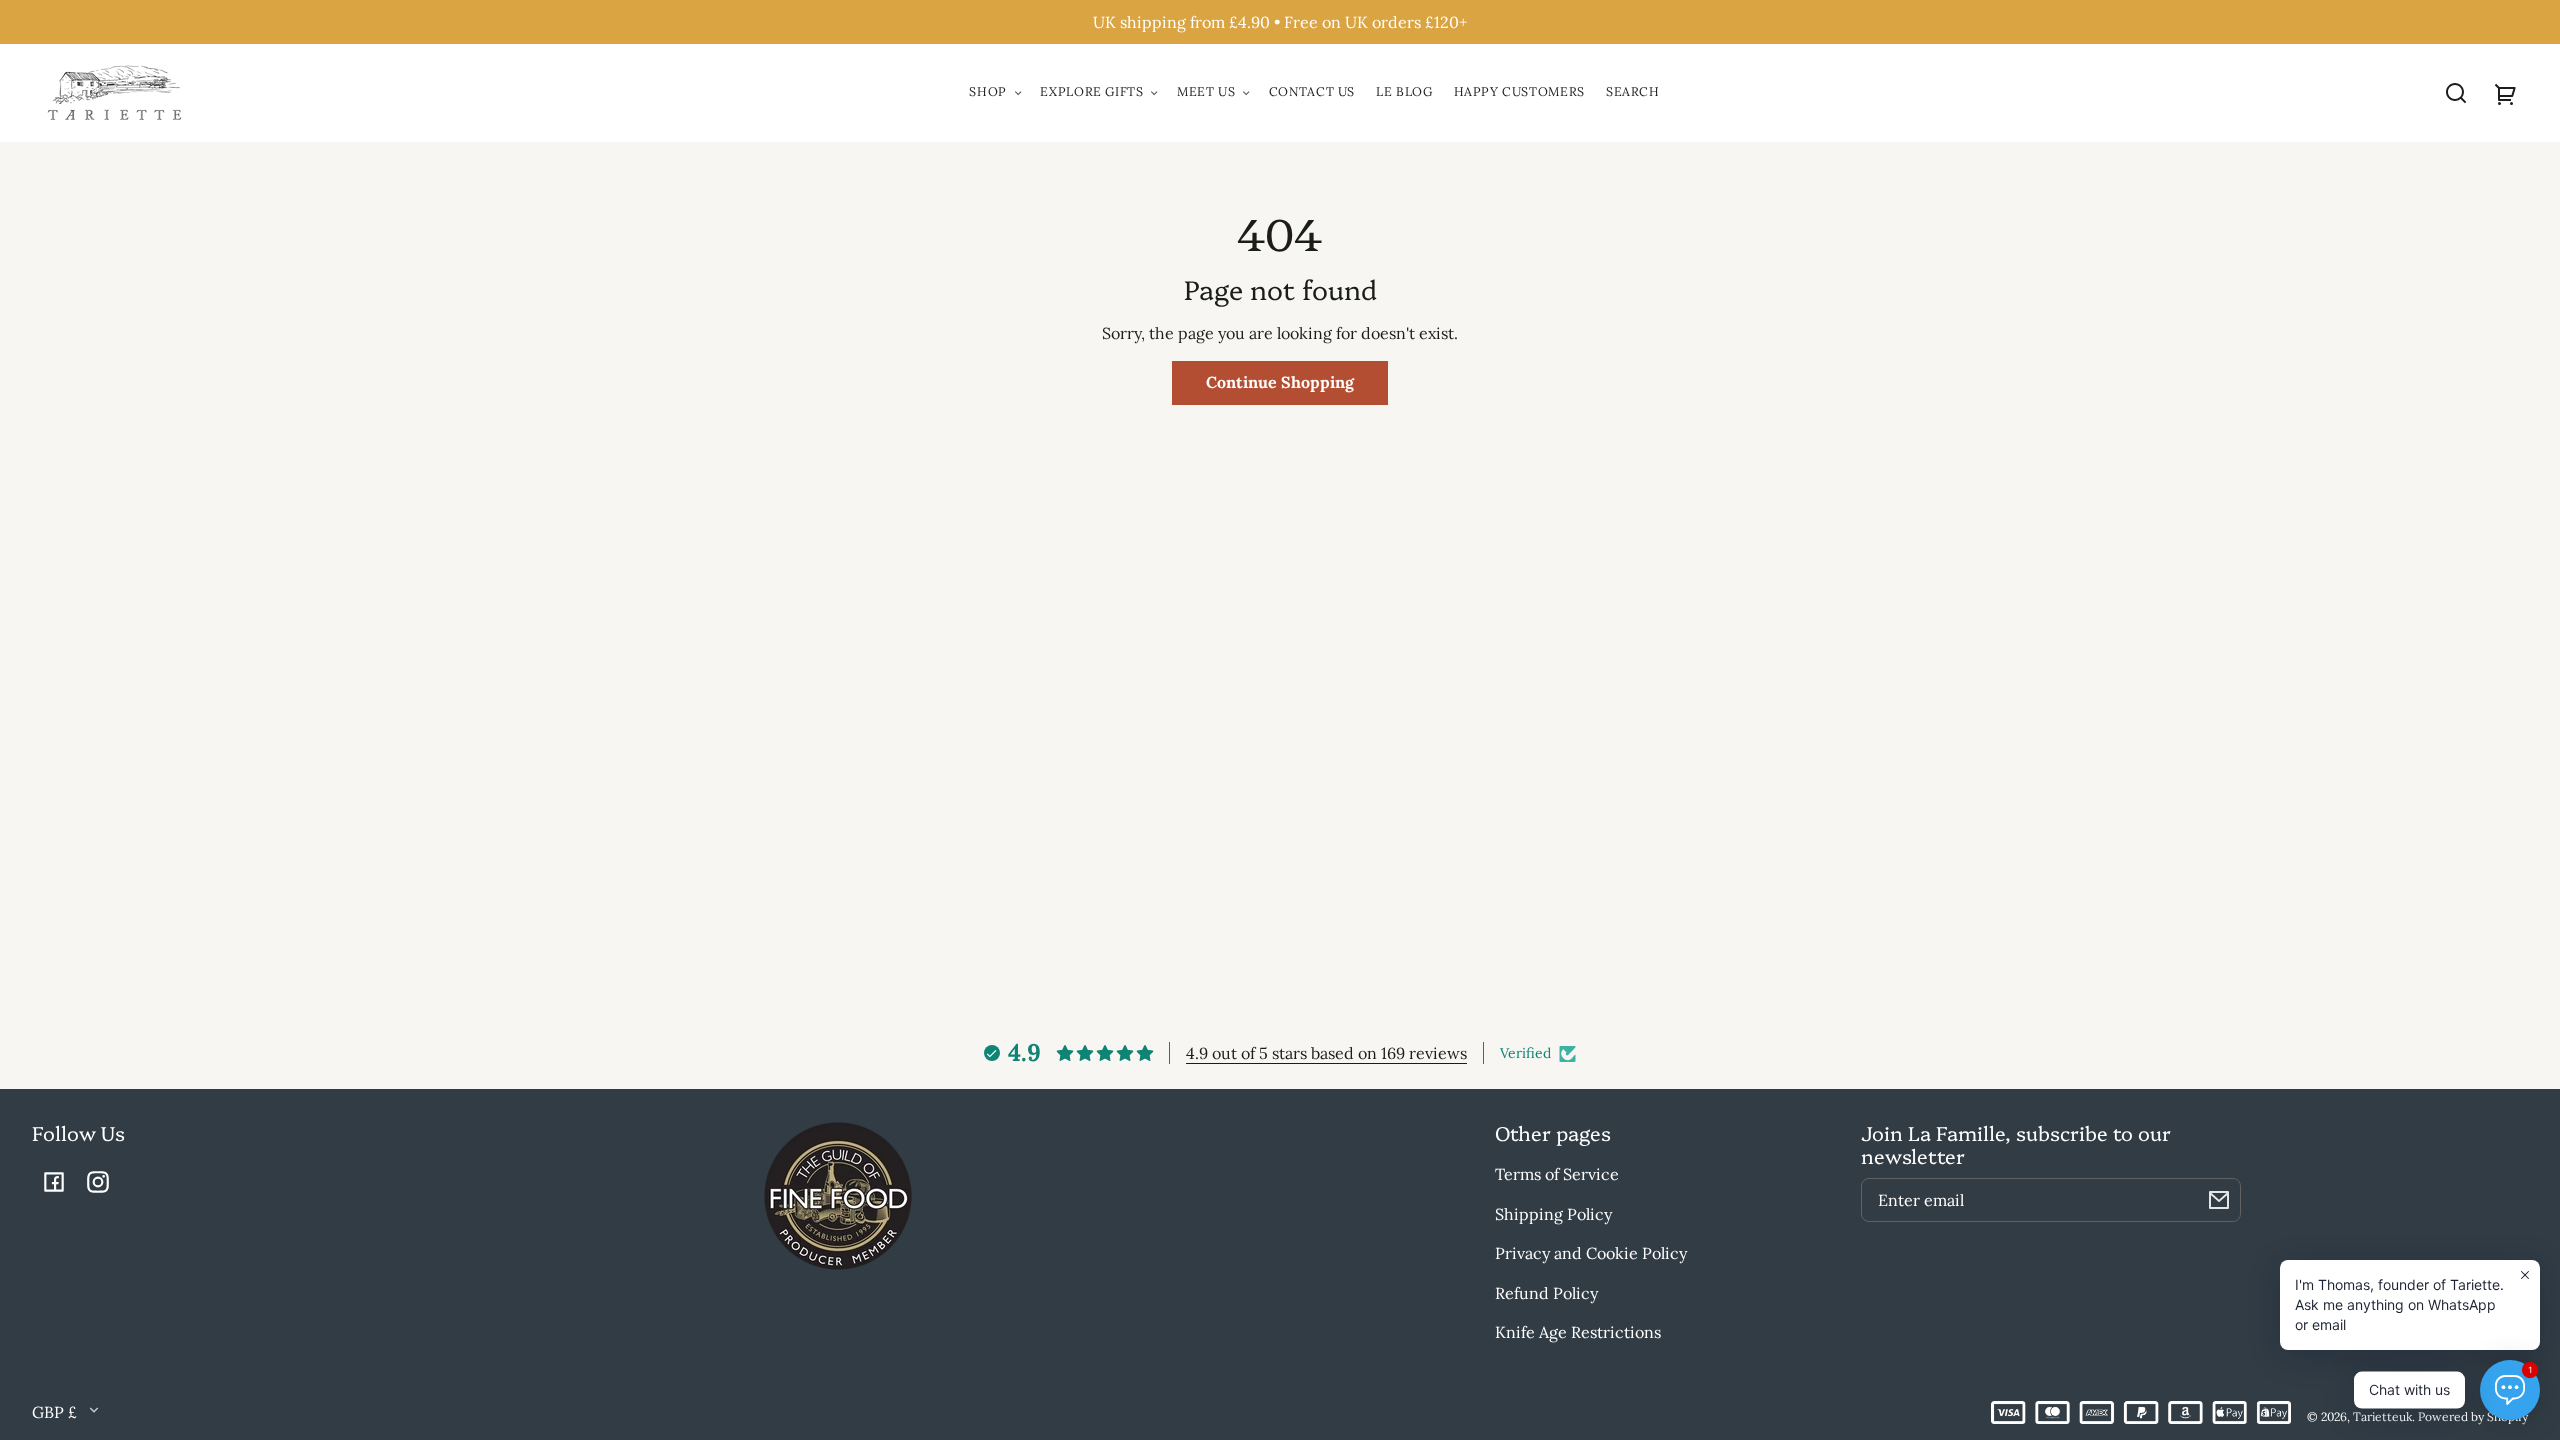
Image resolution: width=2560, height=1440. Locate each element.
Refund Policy (1546, 1293)
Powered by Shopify (2473, 1416)
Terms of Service (1557, 1174)
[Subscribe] (2219, 1200)
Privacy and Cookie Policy (1591, 1253)
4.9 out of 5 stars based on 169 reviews (1326, 1053)
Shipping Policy (1553, 1214)
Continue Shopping (1280, 382)
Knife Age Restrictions (1578, 1332)
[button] (2456, 93)
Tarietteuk (2382, 1416)
